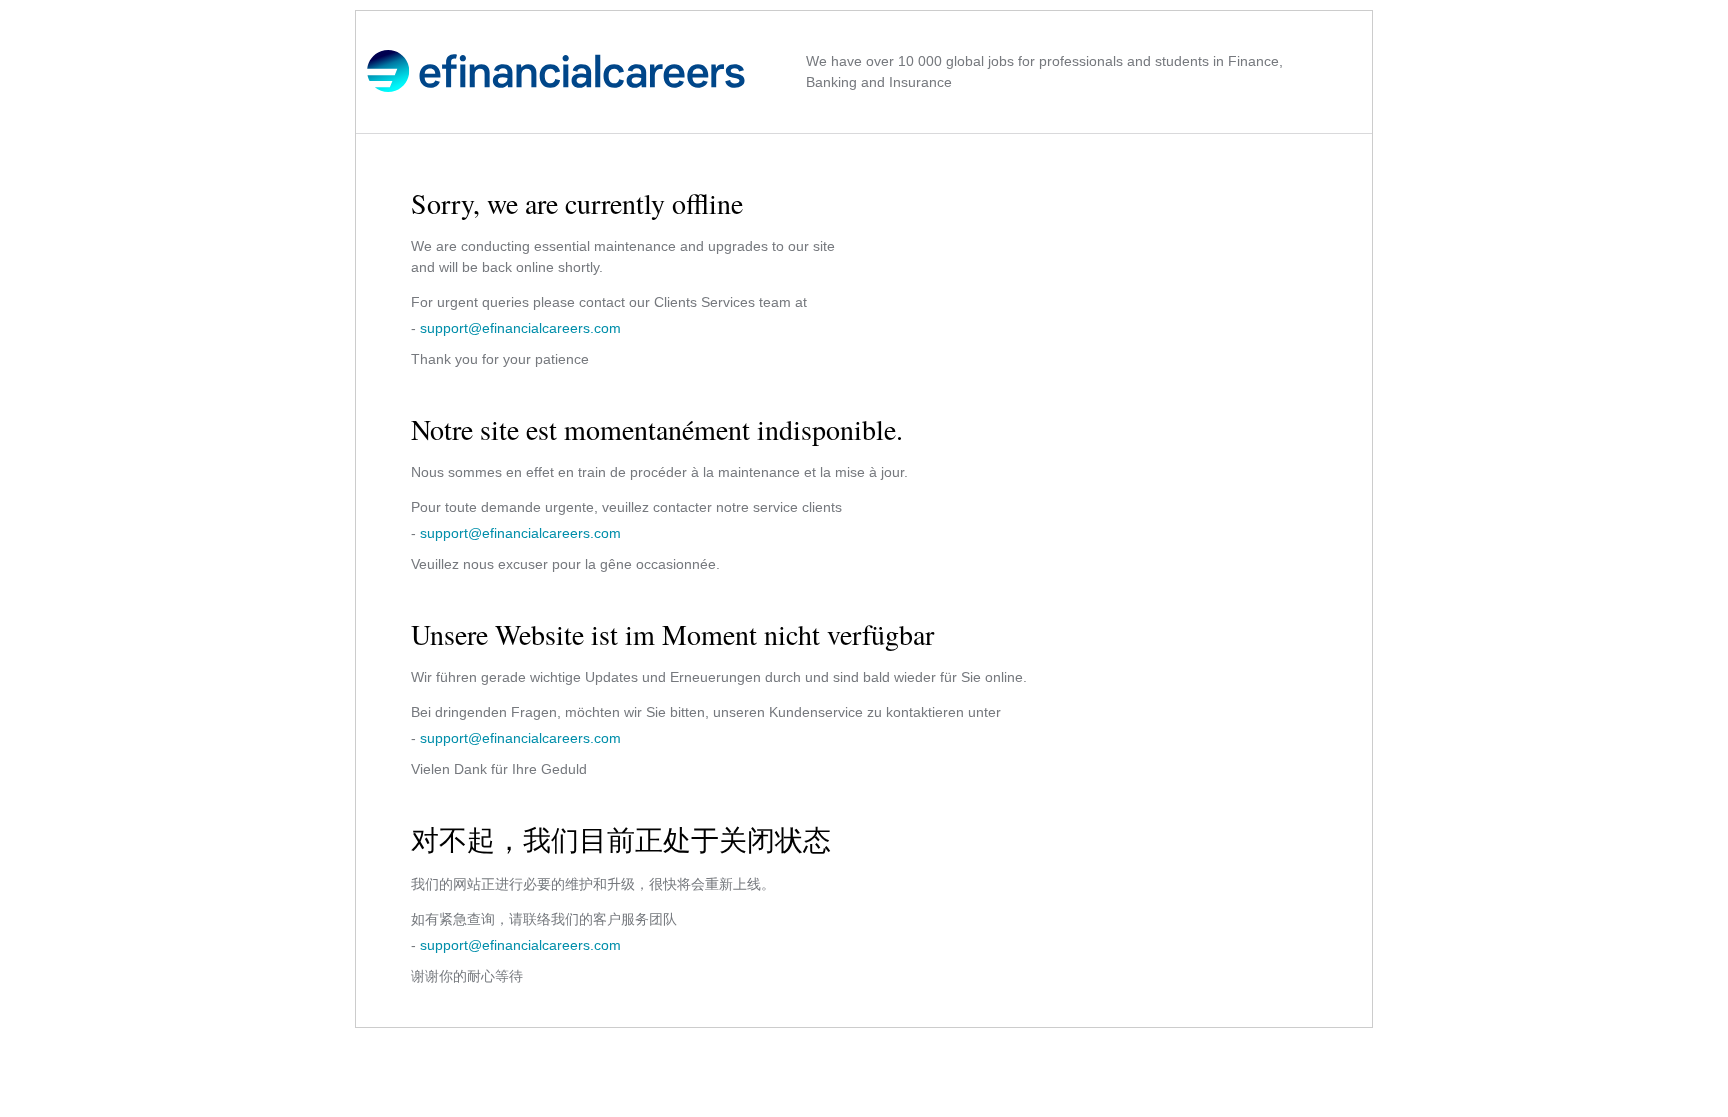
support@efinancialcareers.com (520, 328)
